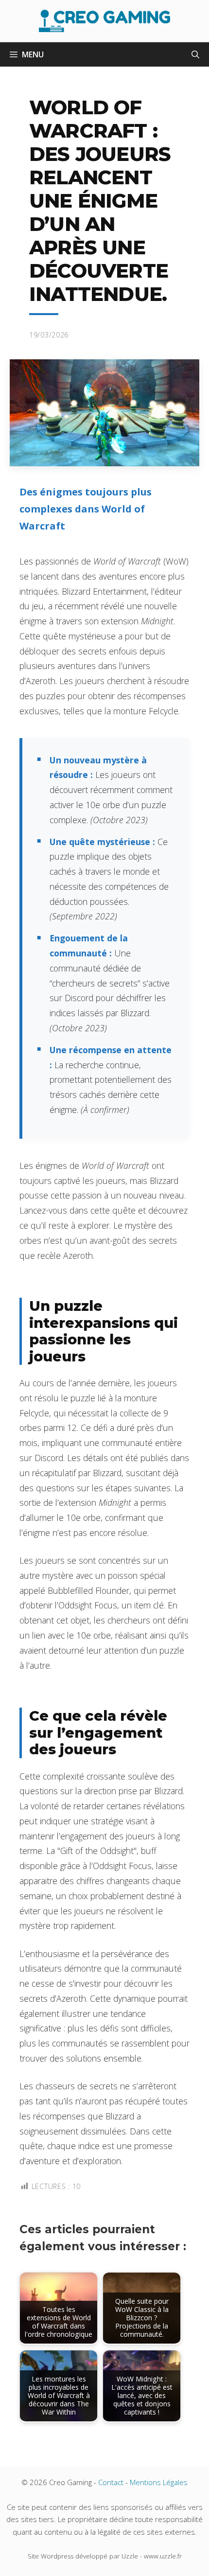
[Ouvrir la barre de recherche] (195, 54)
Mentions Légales (159, 2482)
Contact (111, 2482)
